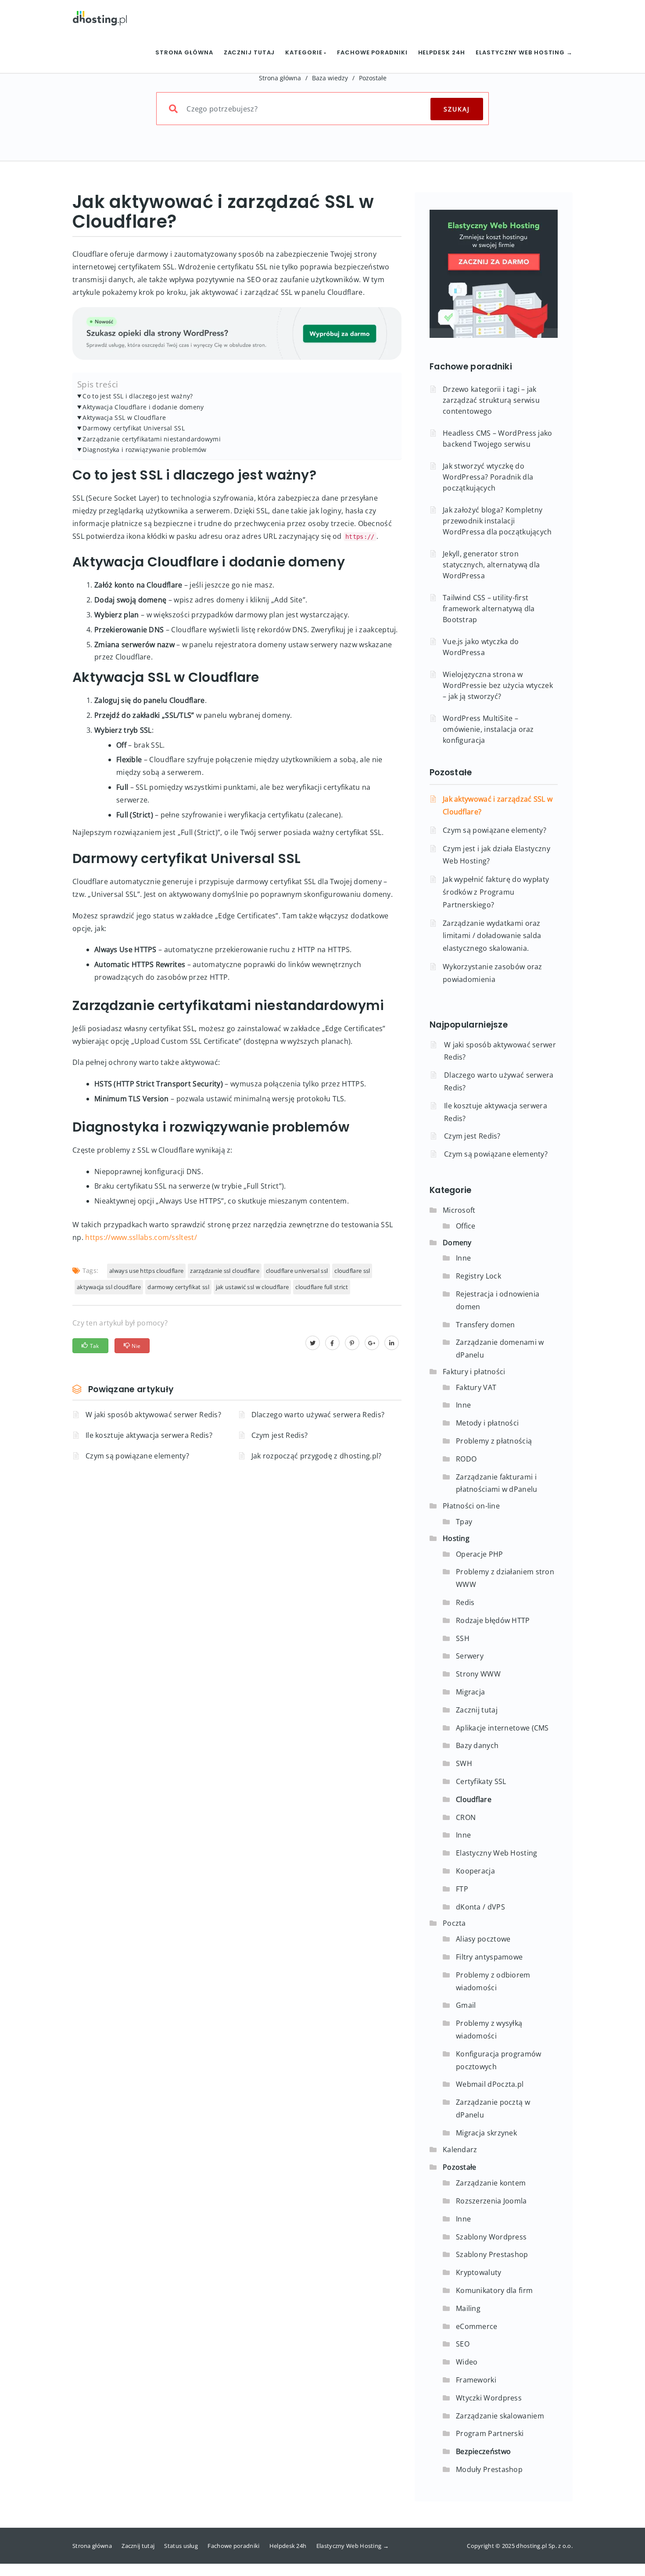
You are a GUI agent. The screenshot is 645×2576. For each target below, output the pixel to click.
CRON (466, 1817)
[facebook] (332, 1343)
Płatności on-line (471, 1506)
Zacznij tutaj (249, 52)
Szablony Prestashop (492, 2254)
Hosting (456, 1538)
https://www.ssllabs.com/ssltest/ (141, 1237)
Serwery (470, 1656)
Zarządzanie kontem (491, 2183)
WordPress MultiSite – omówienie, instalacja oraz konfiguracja (488, 729)
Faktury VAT (476, 1387)
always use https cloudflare (146, 1271)
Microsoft (459, 1210)
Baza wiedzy (330, 78)
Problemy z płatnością (494, 1441)
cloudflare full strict (322, 1287)
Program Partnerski (490, 2433)
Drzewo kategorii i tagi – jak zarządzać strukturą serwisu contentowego (491, 400)
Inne (463, 1258)
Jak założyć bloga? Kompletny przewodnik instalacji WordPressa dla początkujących (497, 521)
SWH (464, 1763)
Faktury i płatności (474, 1372)
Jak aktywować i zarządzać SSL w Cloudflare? (498, 805)
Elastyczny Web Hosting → (524, 52)
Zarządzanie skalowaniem (500, 2416)
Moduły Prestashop (489, 2469)
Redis (465, 1602)
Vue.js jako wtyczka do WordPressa (481, 647)
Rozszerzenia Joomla (491, 2201)
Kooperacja (475, 1871)
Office (466, 1226)
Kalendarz (460, 2150)
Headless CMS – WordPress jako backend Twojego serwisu (498, 439)
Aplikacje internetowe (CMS (502, 1728)
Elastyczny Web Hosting (497, 1853)
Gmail (466, 2005)
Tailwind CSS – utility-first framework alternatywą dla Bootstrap (489, 609)
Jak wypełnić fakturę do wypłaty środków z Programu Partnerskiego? (496, 892)
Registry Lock (478, 1276)
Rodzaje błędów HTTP (493, 1620)
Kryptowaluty (479, 2272)
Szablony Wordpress (491, 2237)
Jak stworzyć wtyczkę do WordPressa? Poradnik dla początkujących (488, 477)
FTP (462, 1889)
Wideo (467, 2362)
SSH (463, 1638)
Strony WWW (478, 1674)
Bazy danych (477, 1745)
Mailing (468, 2308)
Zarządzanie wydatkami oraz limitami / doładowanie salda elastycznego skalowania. (492, 936)
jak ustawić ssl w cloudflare (252, 1287)
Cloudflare (474, 1799)
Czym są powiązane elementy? (137, 1456)
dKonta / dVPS (480, 1907)
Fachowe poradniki (372, 52)
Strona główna (184, 52)
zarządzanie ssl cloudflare (225, 1271)
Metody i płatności (487, 1423)
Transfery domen (486, 1325)
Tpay (464, 1522)
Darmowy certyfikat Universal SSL (134, 428)
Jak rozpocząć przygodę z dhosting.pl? (317, 1456)
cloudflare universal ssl (297, 1271)
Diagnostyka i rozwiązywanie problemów (144, 450)
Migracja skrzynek (486, 2133)
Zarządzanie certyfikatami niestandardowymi (152, 439)
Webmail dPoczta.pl (490, 2084)
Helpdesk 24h (442, 52)
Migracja (470, 1692)
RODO (466, 1459)
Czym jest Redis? (280, 1435)
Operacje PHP (480, 1554)
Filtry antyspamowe (489, 1957)
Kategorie (305, 52)
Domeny (457, 1243)
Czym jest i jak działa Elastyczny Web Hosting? (496, 855)
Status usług (181, 2546)
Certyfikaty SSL (481, 1781)
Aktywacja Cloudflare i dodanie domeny (143, 407)
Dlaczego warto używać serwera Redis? (318, 1415)
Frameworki (476, 2380)
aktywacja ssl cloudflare (109, 1287)
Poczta (454, 1923)
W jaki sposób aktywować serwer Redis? (153, 1415)
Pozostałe (373, 78)
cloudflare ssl (352, 1271)
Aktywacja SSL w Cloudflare (124, 417)
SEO (463, 2344)
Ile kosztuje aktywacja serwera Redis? (149, 1435)
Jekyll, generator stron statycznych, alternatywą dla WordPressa (491, 565)
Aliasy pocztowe (483, 1939)
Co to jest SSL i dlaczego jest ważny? (138, 396)
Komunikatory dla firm (494, 2290)
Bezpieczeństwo (483, 2451)
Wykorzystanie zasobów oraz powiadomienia (493, 973)
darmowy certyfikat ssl (178, 1287)
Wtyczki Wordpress (489, 2398)
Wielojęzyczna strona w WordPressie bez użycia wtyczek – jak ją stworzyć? (498, 685)
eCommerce (477, 2326)
